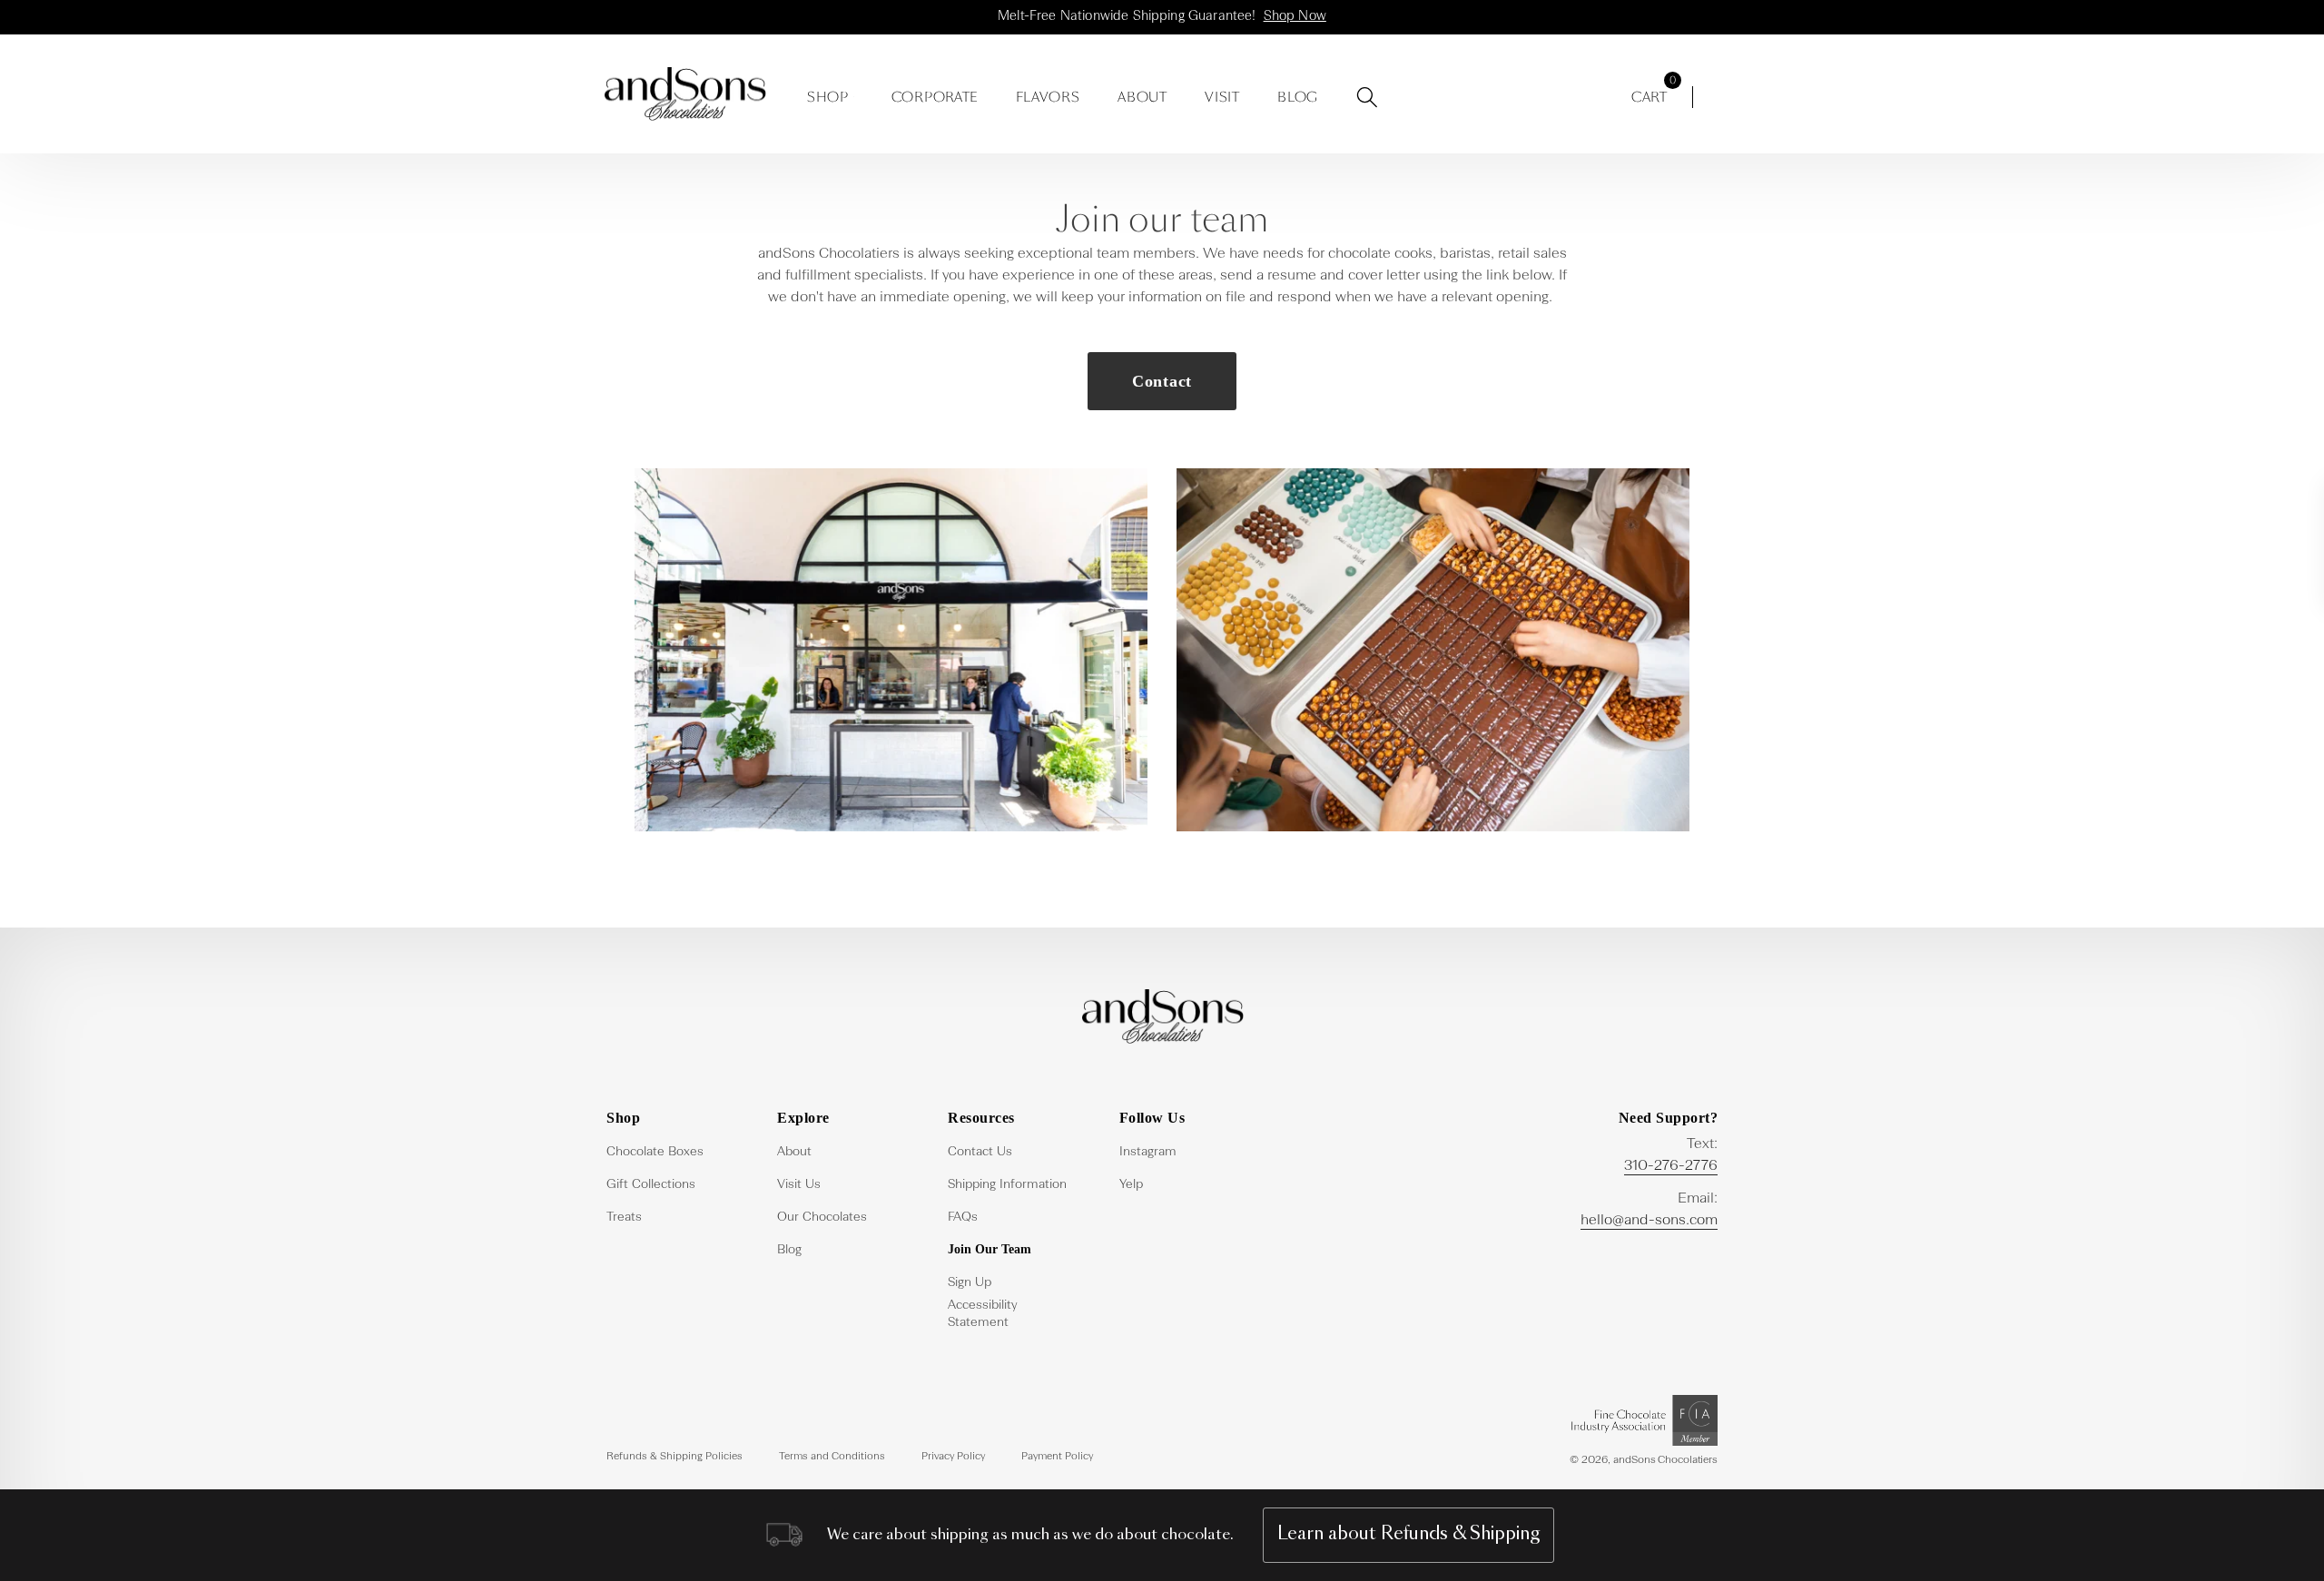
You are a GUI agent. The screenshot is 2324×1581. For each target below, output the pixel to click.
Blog (789, 1250)
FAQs (963, 1217)
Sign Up (970, 1282)
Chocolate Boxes (655, 1152)
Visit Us (799, 1184)
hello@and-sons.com (1649, 1221)
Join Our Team (990, 1249)
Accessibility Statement (982, 1314)
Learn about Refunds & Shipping (1408, 1534)
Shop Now (1295, 16)
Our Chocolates (822, 1217)
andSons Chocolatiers (1665, 1460)
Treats (624, 1217)
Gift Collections (651, 1184)
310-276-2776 (1671, 1166)
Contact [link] (1162, 381)
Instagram (1148, 1152)
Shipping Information (1007, 1184)
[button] (833, 93)
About (794, 1152)
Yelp (1131, 1184)
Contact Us (980, 1152)
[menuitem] (670, 1150)
